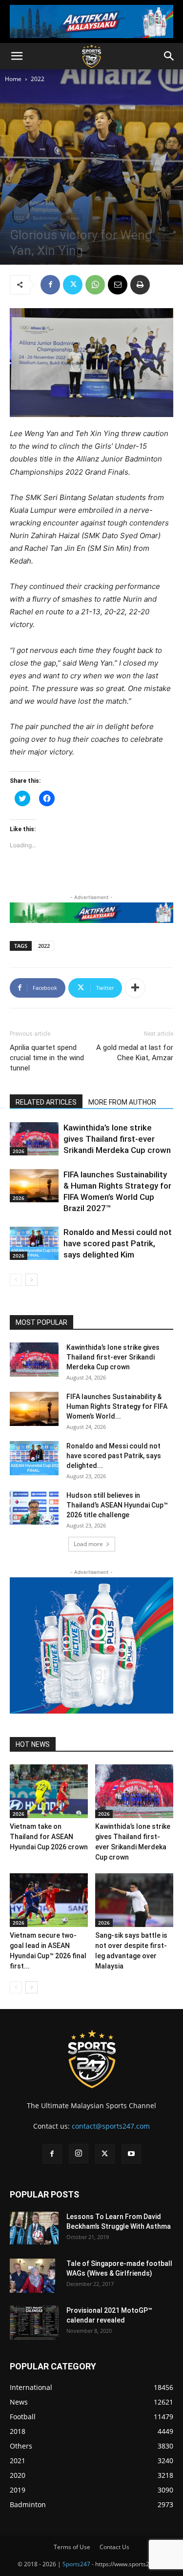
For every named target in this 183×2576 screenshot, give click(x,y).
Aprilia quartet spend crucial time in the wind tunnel (47, 1058)
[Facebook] (50, 285)
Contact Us (114, 2547)
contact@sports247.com (111, 2126)
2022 (38, 79)
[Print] (140, 285)
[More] (135, 988)
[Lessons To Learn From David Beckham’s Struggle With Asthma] (34, 2228)
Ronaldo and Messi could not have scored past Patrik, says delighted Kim (118, 1243)
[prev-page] (16, 1280)
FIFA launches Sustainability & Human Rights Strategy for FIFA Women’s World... (117, 1406)
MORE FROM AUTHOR (122, 1102)
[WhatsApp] (95, 285)
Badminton (45, 218)
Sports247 (76, 2564)
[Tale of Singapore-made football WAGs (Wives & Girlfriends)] (32, 2276)
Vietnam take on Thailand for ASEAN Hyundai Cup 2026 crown (49, 1837)
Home (13, 79)
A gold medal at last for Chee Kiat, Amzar (135, 1053)
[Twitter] (73, 285)
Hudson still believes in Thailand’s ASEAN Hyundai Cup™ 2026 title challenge (117, 1505)
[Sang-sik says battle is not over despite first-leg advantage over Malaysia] (134, 1900)
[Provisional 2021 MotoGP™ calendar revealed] (34, 2323)
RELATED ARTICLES (46, 1102)
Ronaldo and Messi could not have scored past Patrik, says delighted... (114, 1456)
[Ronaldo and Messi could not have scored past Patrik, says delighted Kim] (34, 1244)
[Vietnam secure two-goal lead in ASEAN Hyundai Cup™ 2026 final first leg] (49, 1900)
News (73, 218)
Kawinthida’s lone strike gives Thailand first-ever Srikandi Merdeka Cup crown (117, 1139)
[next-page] (31, 1280)
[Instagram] (79, 2154)
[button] (17, 56)
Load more (88, 1544)
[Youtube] (131, 2154)
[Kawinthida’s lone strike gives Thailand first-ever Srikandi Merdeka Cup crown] (34, 1139)
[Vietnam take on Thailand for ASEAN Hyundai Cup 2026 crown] (49, 1791)
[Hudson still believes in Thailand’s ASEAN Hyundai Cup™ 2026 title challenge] (34, 1508)
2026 (19, 1151)
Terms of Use (72, 2547)
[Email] (118, 285)
